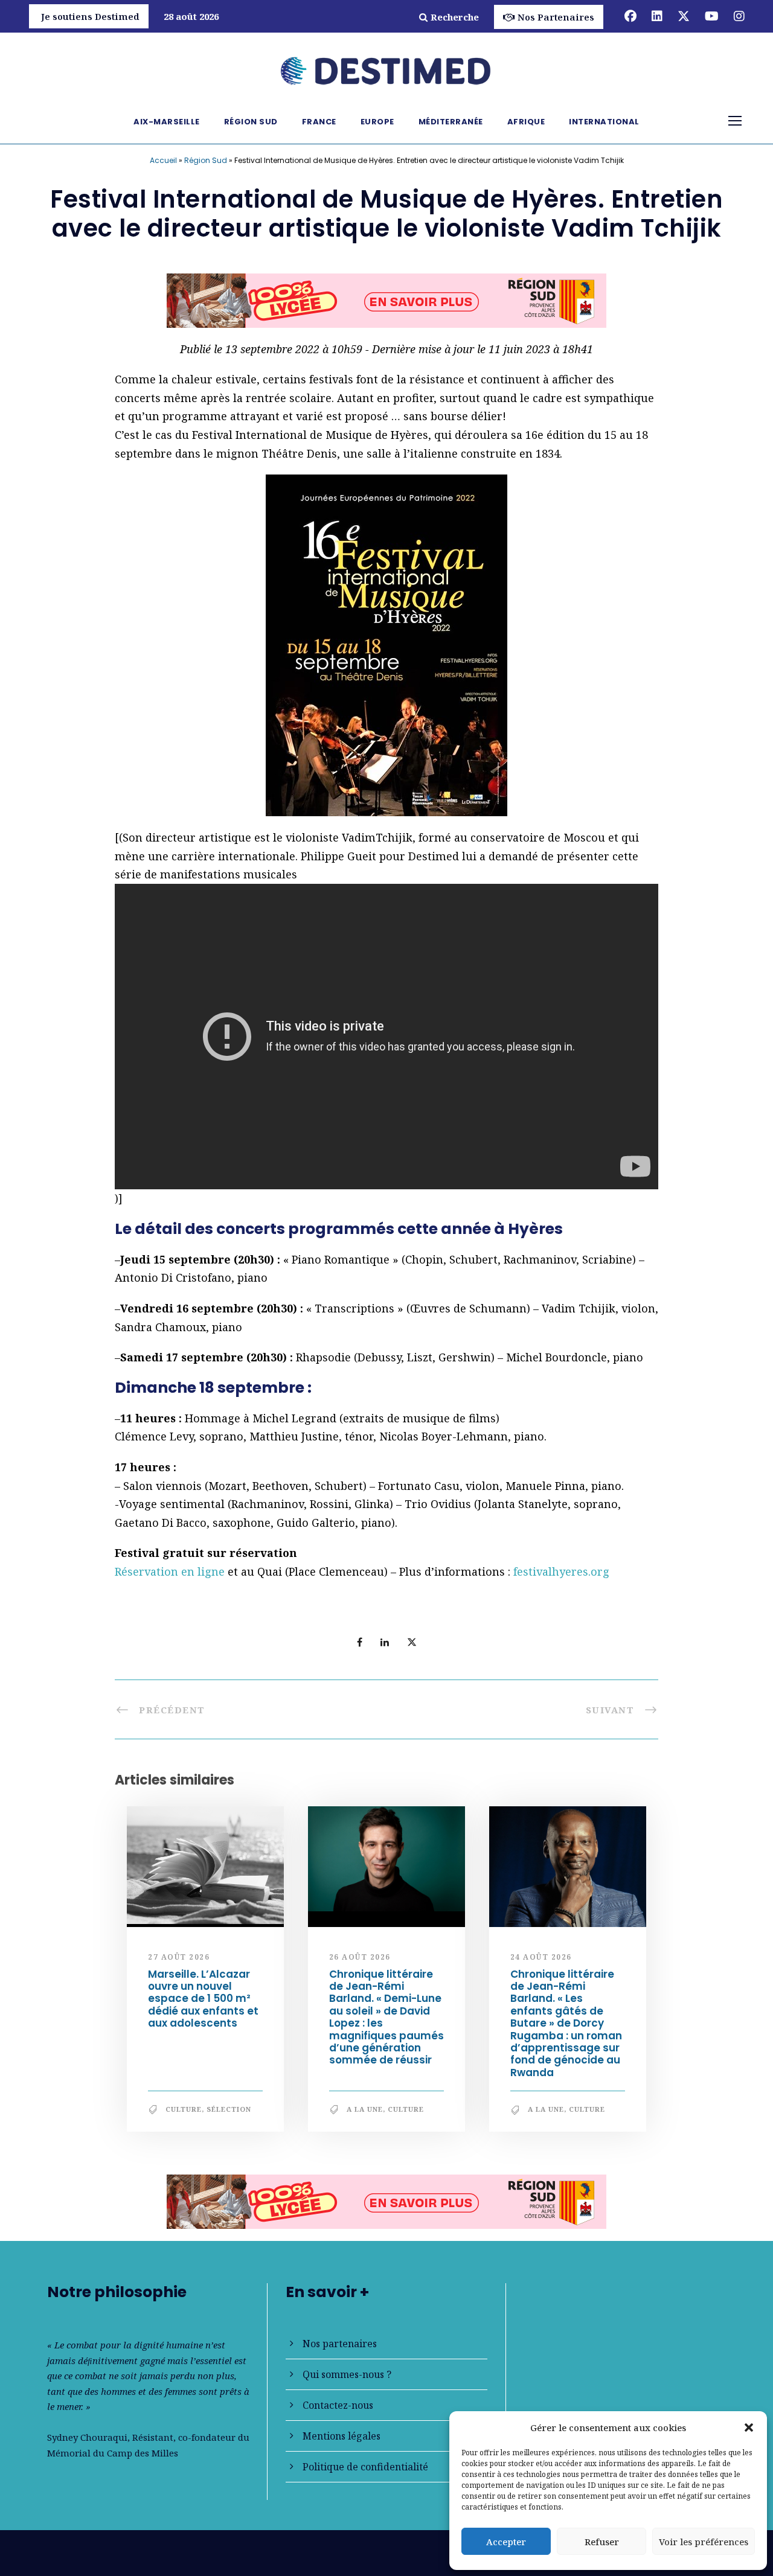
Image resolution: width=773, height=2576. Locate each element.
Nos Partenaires (556, 17)
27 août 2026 (179, 1962)
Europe (377, 122)
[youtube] (712, 16)
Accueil (163, 160)
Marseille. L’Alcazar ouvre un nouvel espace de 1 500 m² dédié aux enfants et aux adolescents (203, 2004)
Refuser (602, 2542)
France (319, 122)
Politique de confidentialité (365, 2467)
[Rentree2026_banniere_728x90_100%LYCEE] (386, 2205)
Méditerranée (451, 122)
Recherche (455, 17)
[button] (749, 2427)
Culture (184, 2114)
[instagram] (739, 16)
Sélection (229, 2114)
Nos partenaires (340, 2344)
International (604, 122)
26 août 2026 (360, 1962)
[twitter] (684, 16)
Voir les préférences (704, 2542)
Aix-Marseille (167, 122)
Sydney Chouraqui (87, 2437)
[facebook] (630, 16)
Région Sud (251, 122)
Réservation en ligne (170, 1577)
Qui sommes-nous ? (347, 2374)
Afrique (526, 122)
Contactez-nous (338, 2405)
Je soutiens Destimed (90, 16)
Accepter (506, 2542)
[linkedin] (657, 16)
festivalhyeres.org (561, 1577)
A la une (365, 2114)
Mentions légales (342, 2436)
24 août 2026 (541, 1962)
